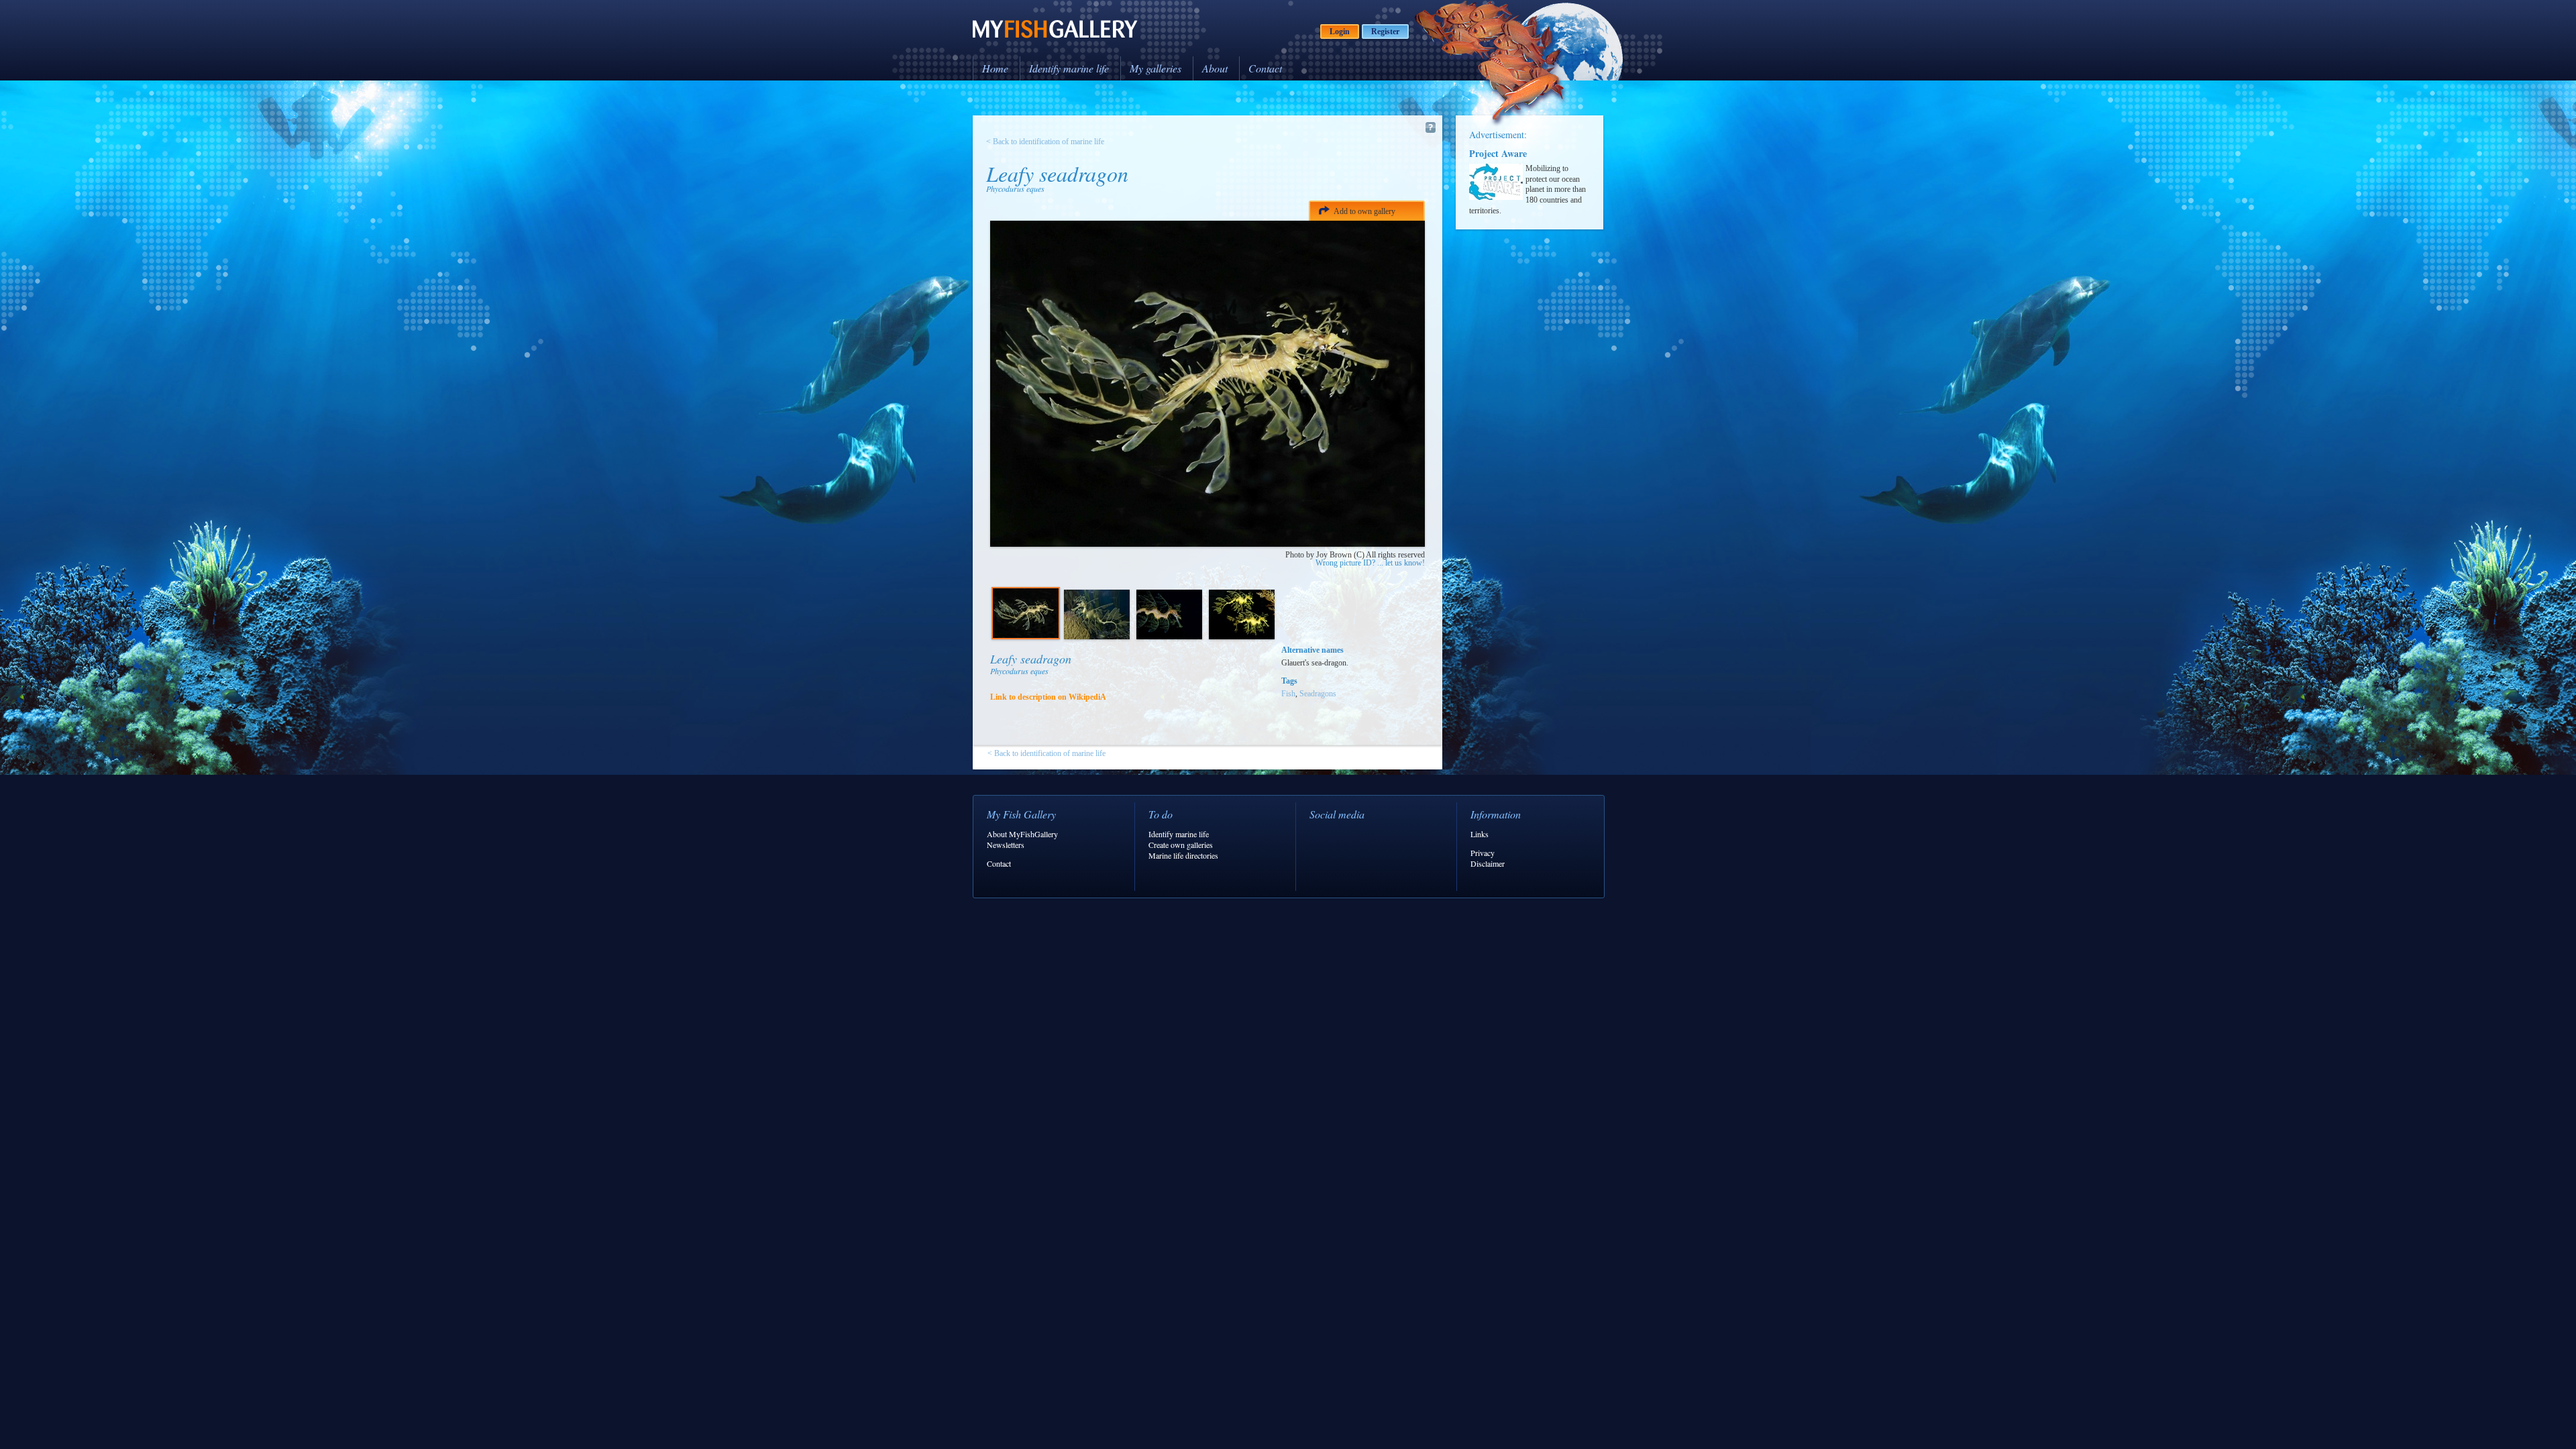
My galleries (1156, 68)
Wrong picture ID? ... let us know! (1370, 563)
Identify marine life (1069, 68)
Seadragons (1318, 694)
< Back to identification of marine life (1045, 142)
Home (995, 68)
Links (1480, 834)
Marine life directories (1183, 855)
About (1215, 68)
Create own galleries (1181, 845)
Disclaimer (1488, 863)
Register (1385, 32)
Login (1340, 32)
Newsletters (1006, 845)
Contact (1265, 68)
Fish (1288, 694)
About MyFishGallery (1022, 834)
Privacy (1483, 853)
